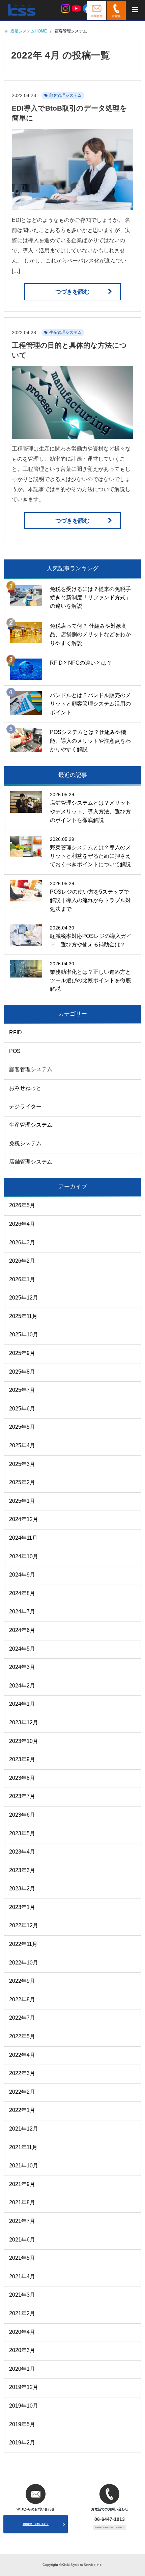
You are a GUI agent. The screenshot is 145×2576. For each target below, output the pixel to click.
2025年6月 (22, 1409)
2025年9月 (22, 1353)
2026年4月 (22, 1224)
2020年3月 (22, 2350)
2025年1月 (22, 1501)
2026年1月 (22, 1279)
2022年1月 (22, 2110)
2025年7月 (22, 1390)
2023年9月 (22, 1759)
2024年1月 (22, 1704)
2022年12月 (24, 1925)
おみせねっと (25, 1088)
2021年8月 (22, 2202)
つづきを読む (72, 292)
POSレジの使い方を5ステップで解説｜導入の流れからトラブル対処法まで (90, 900)
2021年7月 (22, 2221)
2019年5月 (22, 2424)
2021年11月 (23, 2147)
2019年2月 (22, 2443)
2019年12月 (24, 2387)
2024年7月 (22, 1612)
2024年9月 (22, 1575)
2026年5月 (22, 1205)
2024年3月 (22, 1667)
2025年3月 (22, 1464)
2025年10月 (24, 1335)
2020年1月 (22, 2369)
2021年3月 (22, 2295)
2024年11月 (23, 1538)
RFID (16, 1032)
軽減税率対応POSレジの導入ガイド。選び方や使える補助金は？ (91, 940)
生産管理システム (65, 332)
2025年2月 (22, 1482)
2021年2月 (22, 2313)
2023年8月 (22, 1778)
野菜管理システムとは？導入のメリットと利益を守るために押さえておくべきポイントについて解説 (90, 856)
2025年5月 (22, 1427)
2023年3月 (22, 1870)
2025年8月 (22, 1372)
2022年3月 (22, 2073)
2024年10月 (24, 1556)
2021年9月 (22, 2184)
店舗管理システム (31, 1162)
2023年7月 (22, 1796)
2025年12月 (24, 1298)
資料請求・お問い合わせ (36, 2524)
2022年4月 (22, 2055)
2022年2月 (22, 2092)
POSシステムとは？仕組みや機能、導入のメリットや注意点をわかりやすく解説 (90, 741)
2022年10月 (24, 1963)
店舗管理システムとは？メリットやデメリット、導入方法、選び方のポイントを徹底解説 (90, 811)
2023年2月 (22, 1889)
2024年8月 (22, 1593)
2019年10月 (24, 2406)
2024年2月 (22, 1686)
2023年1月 (22, 1907)
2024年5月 (22, 1649)
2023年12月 (24, 1722)
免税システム (25, 1143)
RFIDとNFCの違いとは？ (81, 663)
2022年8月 (22, 1999)
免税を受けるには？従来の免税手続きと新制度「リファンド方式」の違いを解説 (90, 598)
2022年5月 (22, 2036)
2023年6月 (22, 1815)
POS (15, 1051)
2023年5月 (22, 1833)
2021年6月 (22, 2240)
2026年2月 (22, 1261)
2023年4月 (22, 1852)
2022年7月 (22, 2018)
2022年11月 (23, 1944)
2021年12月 (24, 2129)
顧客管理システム (65, 95)
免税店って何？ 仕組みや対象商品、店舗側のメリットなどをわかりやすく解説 (90, 635)
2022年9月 (22, 1981)
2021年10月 (24, 2166)
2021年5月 (22, 2258)
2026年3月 (22, 1243)
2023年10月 (24, 1741)
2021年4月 (22, 2276)
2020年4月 (22, 2332)
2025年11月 (23, 1316)
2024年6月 (22, 1630)
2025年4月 (22, 1445)
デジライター (25, 1107)
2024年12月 (24, 1519)
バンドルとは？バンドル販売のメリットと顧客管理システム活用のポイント (90, 704)
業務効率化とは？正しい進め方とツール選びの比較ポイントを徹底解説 (90, 981)
